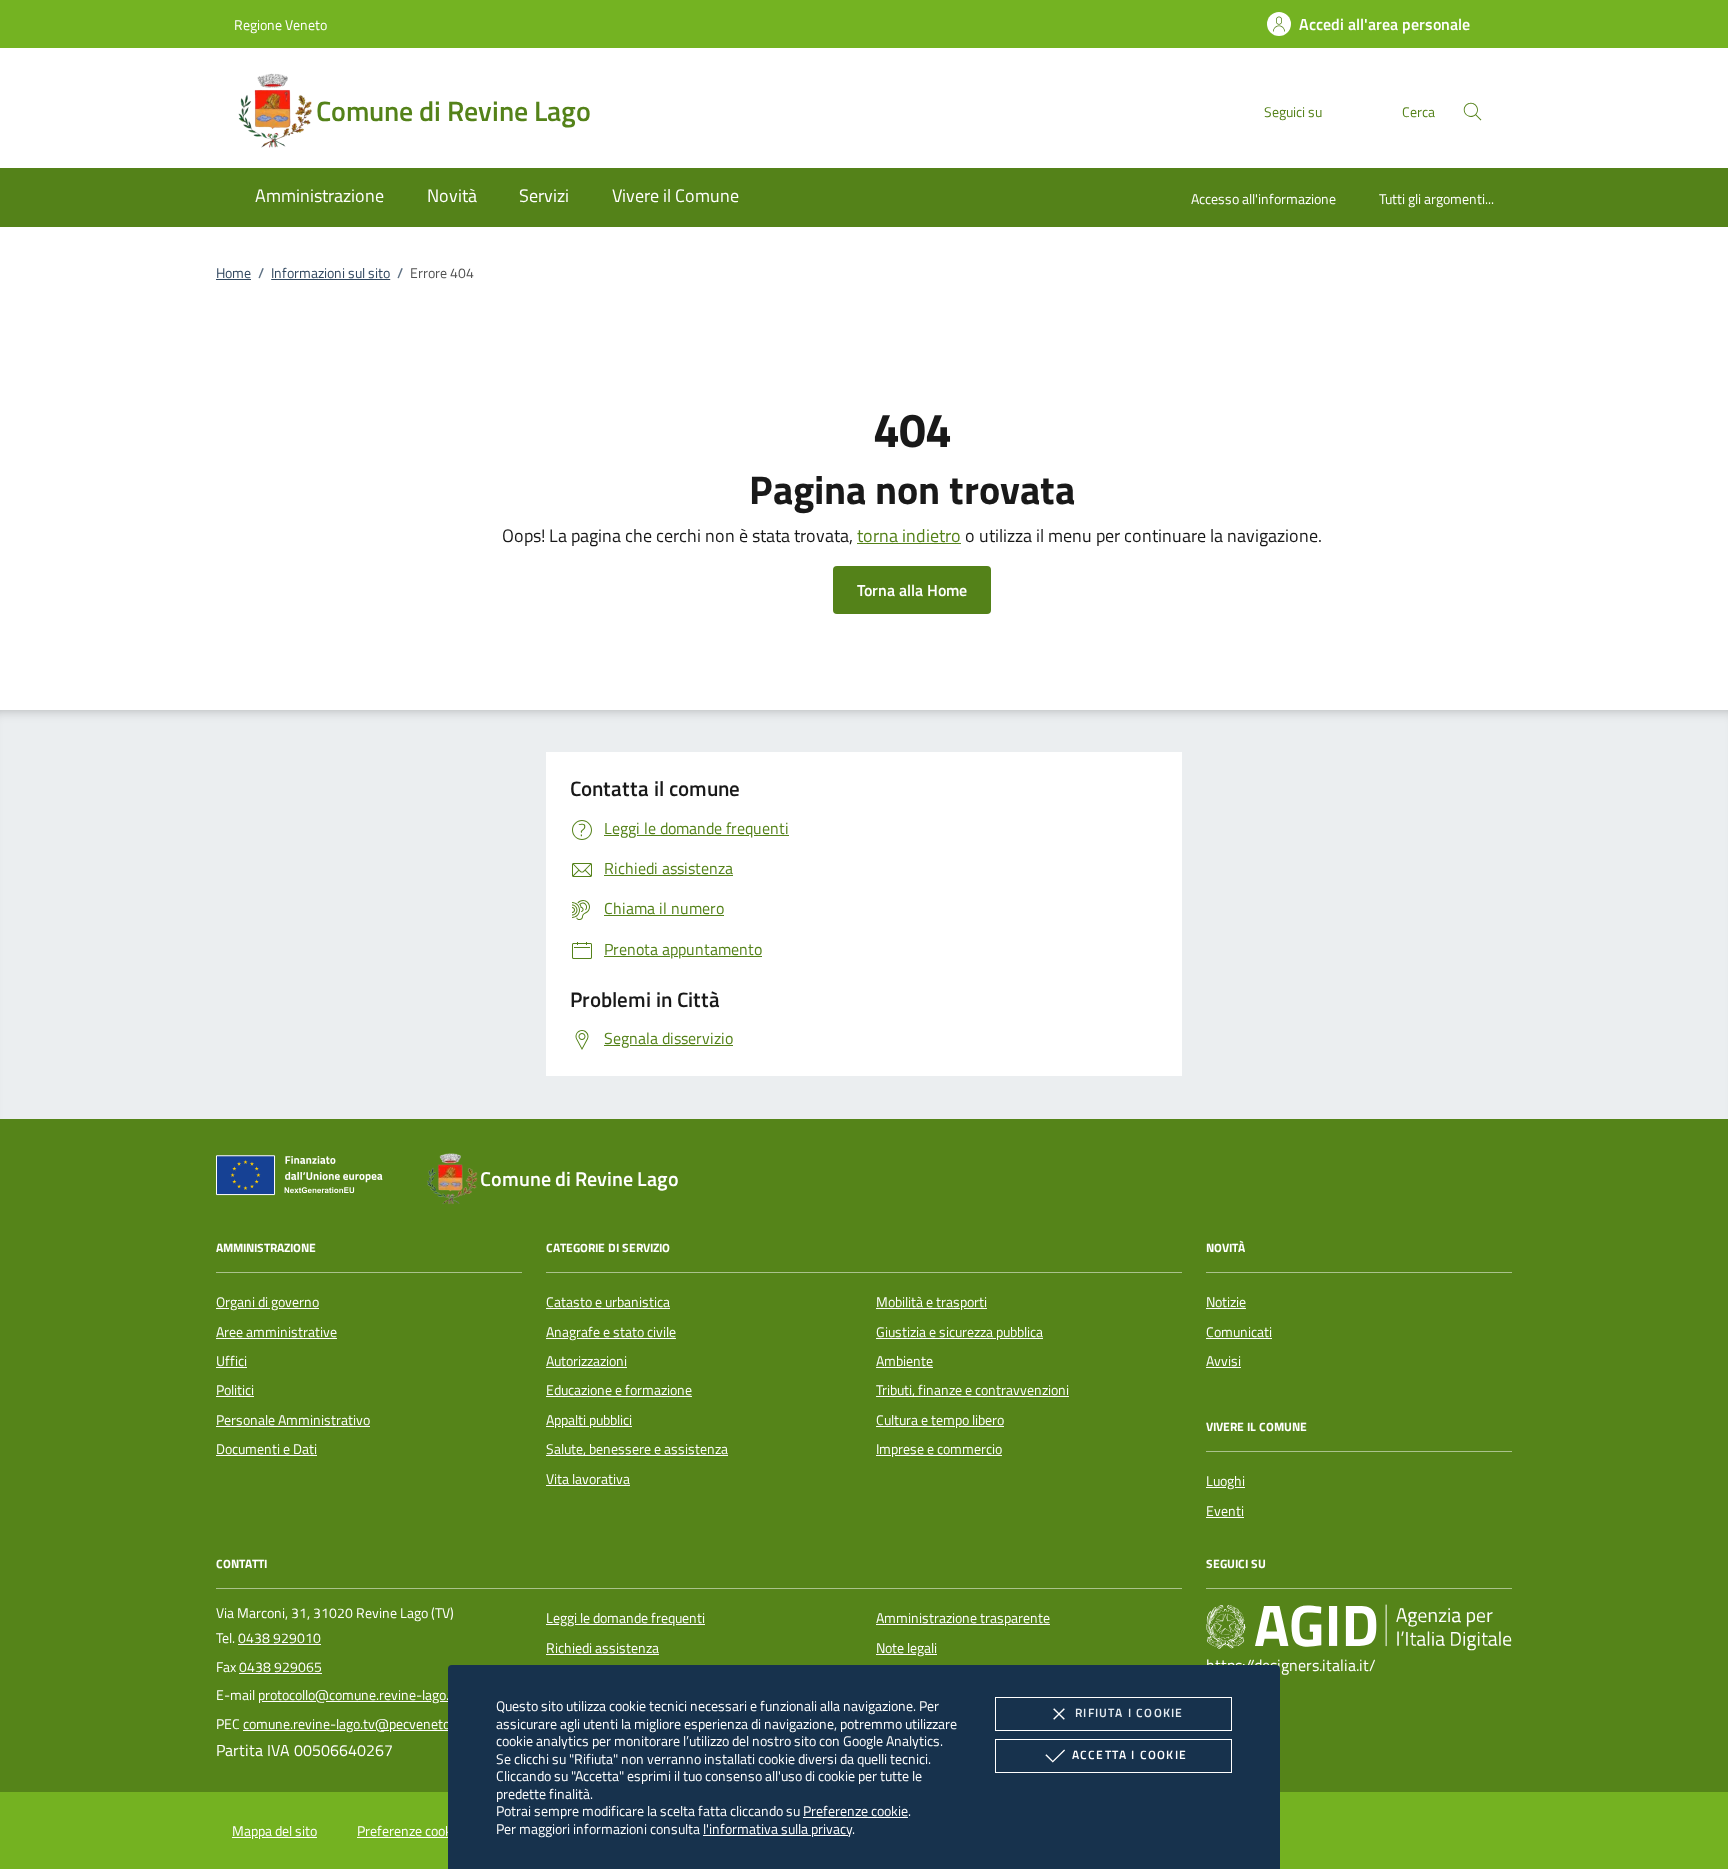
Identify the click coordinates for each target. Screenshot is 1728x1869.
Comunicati (1239, 1332)
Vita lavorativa (588, 1479)
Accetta (1129, 1754)
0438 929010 (279, 1638)
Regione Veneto (280, 24)
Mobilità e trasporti (931, 1302)
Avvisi (1223, 1361)
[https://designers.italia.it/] (1359, 1627)
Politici (235, 1390)
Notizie (1226, 1302)
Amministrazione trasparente (963, 1618)
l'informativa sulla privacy (777, 1828)
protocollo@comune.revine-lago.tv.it (365, 1695)
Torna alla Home (912, 590)
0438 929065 (280, 1667)
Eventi (1225, 1511)
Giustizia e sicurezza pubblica (959, 1332)
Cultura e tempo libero (940, 1420)
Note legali (906, 1648)
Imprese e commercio (939, 1449)
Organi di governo (267, 1302)
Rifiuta (1129, 1712)
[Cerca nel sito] (1472, 111)
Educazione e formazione (619, 1390)
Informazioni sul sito (330, 273)
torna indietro (909, 535)
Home (233, 273)
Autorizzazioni (586, 1361)
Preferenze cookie (855, 1810)
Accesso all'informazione (1263, 198)
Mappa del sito (274, 1831)
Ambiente (904, 1361)
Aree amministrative (276, 1332)
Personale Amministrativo (293, 1420)
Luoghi (1225, 1481)
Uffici (231, 1361)
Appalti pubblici (589, 1420)
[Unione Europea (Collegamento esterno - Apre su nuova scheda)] (305, 1179)
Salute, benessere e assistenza (637, 1449)
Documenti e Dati (266, 1449)
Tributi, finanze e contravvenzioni (972, 1390)
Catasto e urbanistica (608, 1302)
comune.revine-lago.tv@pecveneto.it (352, 1724)
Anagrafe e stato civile (611, 1332)
